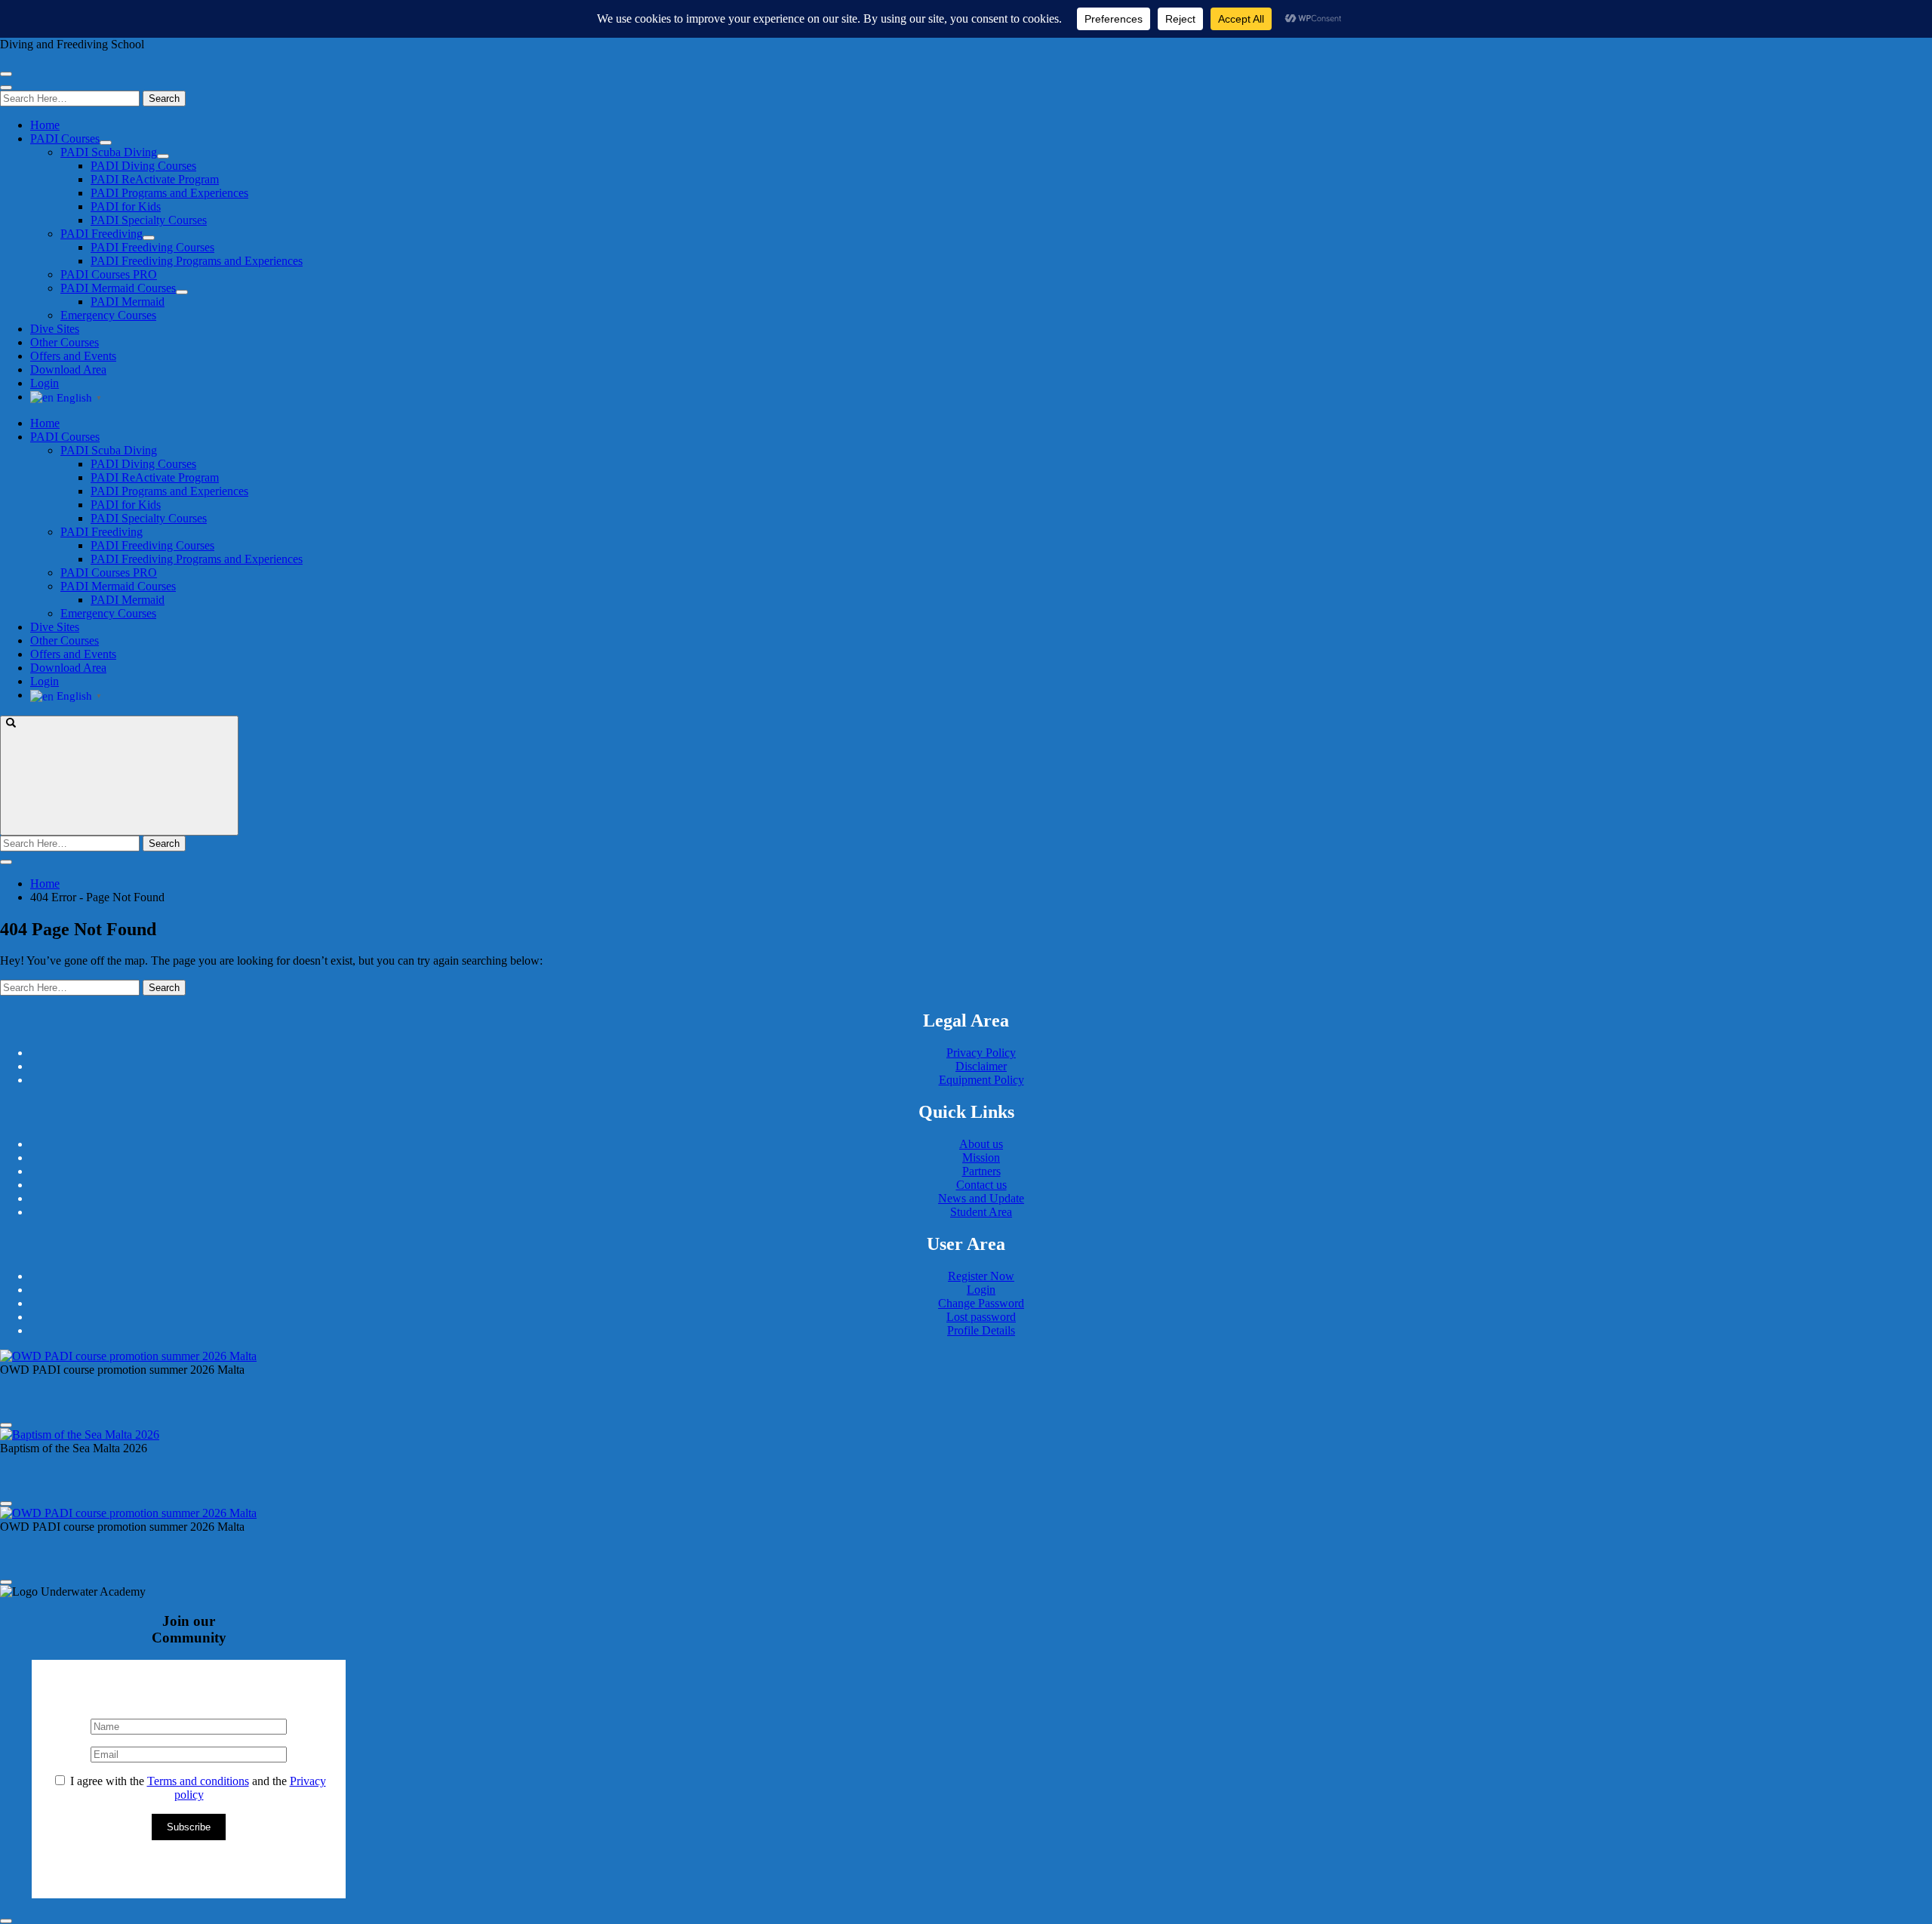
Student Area (981, 1212)
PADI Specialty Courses (149, 220)
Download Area (68, 369)
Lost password (981, 1317)
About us (981, 1144)
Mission (981, 1157)
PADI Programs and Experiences (169, 193)
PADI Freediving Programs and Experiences (197, 261)
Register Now (981, 1276)
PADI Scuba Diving (109, 152)
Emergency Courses (108, 315)
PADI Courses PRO (109, 274)
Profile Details (981, 1330)
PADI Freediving (102, 234)
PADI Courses (65, 139)
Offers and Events (73, 356)
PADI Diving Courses (143, 166)
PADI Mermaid (128, 302)
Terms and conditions (198, 1781)
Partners (981, 1171)
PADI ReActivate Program (155, 179)
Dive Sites (55, 329)
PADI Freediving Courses (152, 247)
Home (45, 125)
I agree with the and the (197, 1788)
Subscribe (189, 1827)
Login (45, 383)
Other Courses (65, 342)
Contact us (981, 1185)
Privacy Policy (981, 1053)
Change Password (981, 1303)
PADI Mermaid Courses (118, 288)
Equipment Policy (981, 1080)
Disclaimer (981, 1066)
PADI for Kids (126, 206)
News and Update (981, 1198)
